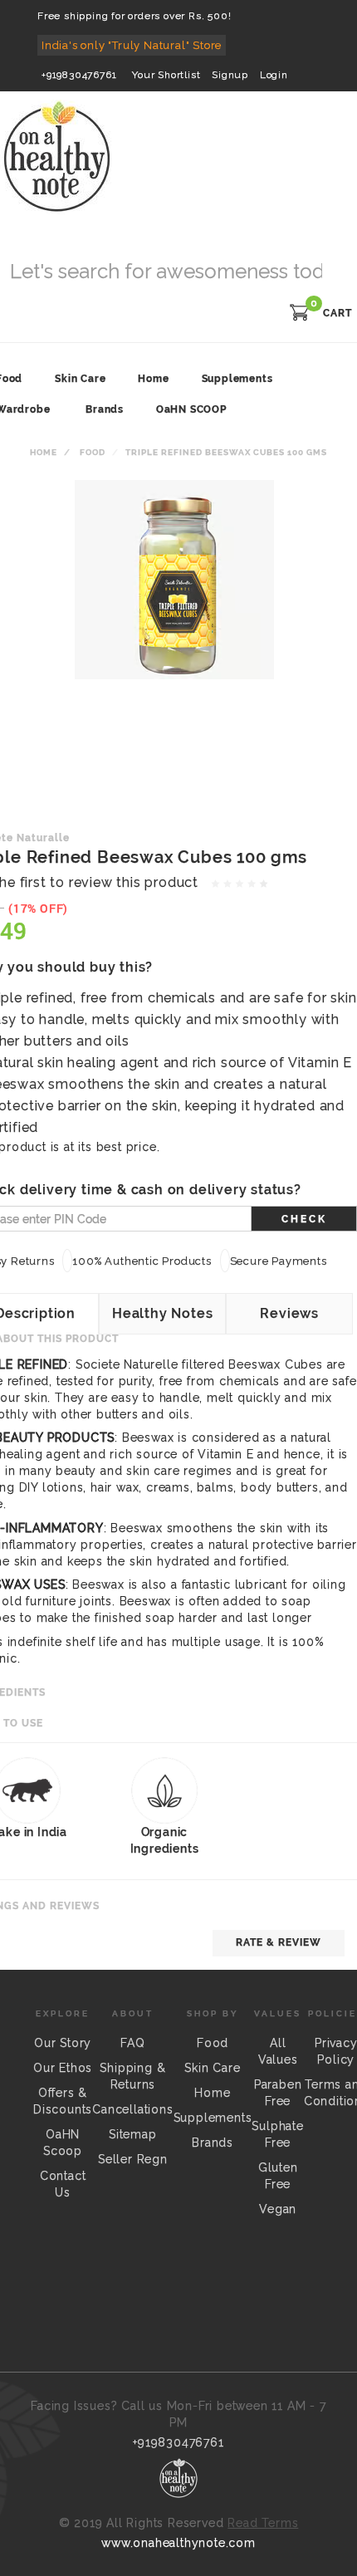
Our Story (63, 2043)
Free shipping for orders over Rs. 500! (134, 16)
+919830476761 (79, 75)
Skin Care (212, 2068)
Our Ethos (63, 2068)
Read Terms (263, 2523)
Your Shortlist (166, 75)
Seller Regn (133, 2159)
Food (93, 452)
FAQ (132, 2043)
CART (337, 313)
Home (44, 452)
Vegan (278, 2209)
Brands (105, 409)
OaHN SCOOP (191, 409)
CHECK (304, 1219)
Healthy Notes (162, 1313)
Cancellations (132, 2109)
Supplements (213, 2118)
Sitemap (133, 2134)
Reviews (289, 1313)
